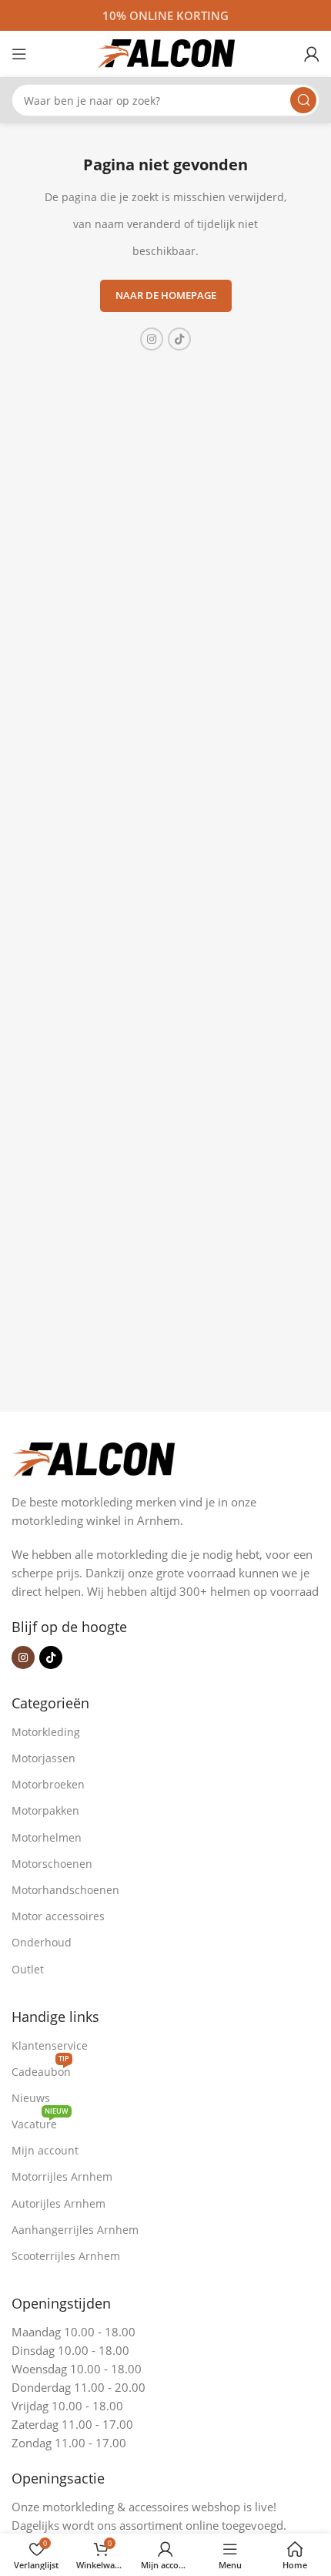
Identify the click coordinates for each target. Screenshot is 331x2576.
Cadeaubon (41, 2069)
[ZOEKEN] (303, 100)
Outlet (28, 1969)
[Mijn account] (312, 54)
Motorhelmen (47, 1837)
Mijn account (45, 2150)
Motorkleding (46, 1732)
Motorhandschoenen (65, 1890)
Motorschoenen (52, 1864)
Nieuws (31, 2098)
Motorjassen (43, 1758)
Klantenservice (50, 2045)
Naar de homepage (166, 295)
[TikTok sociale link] (179, 339)
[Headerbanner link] (165, 15)
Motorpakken (45, 1810)
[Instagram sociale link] (152, 339)
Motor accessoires (58, 1916)
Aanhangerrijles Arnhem (75, 2230)
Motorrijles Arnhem (62, 2176)
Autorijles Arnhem (59, 2203)
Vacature (40, 2121)
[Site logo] (165, 52)
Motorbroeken (48, 1784)
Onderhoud (42, 1942)
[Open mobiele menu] (19, 54)
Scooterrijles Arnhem (66, 2256)
